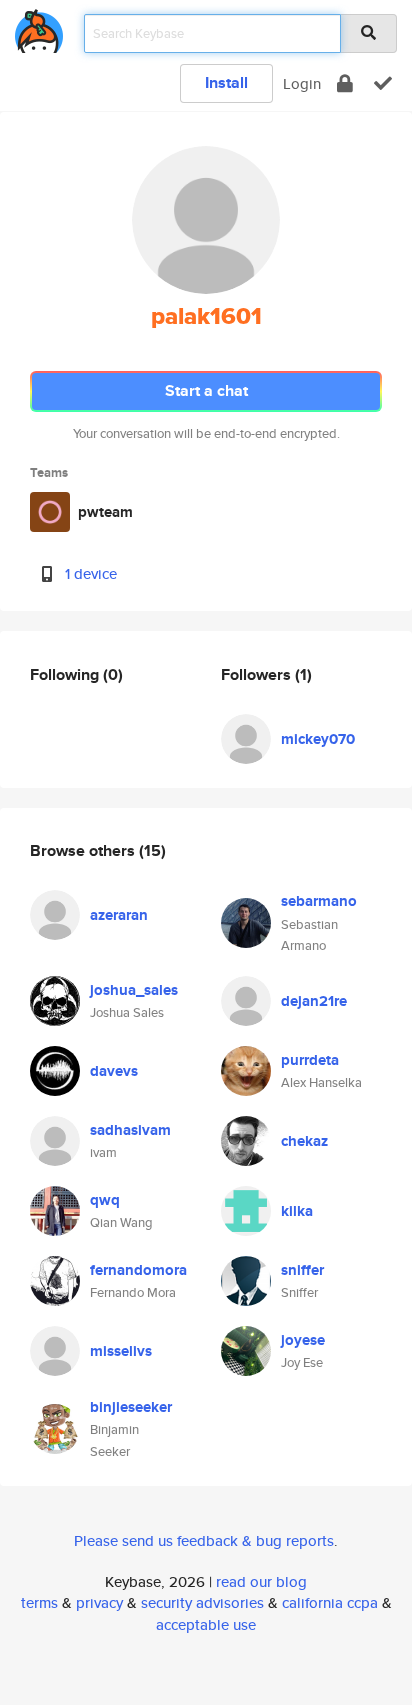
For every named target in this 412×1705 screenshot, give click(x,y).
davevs (114, 1071)
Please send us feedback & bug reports (204, 1540)
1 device (91, 573)
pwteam (105, 512)
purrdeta (310, 1060)
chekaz (304, 1141)
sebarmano (319, 901)
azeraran (119, 915)
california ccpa (330, 1602)
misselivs (121, 1351)
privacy (99, 1602)
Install (226, 82)
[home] (39, 27)
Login (302, 83)
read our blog (261, 1581)
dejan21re (314, 1001)
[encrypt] (345, 83)
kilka (297, 1211)
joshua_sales (134, 990)
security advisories (202, 1602)
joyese (303, 1340)
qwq (105, 1200)
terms (39, 1602)
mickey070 (318, 739)
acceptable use (206, 1624)
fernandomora (138, 1270)
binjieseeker (131, 1407)
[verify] (383, 83)
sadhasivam (130, 1130)
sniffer (302, 1270)
